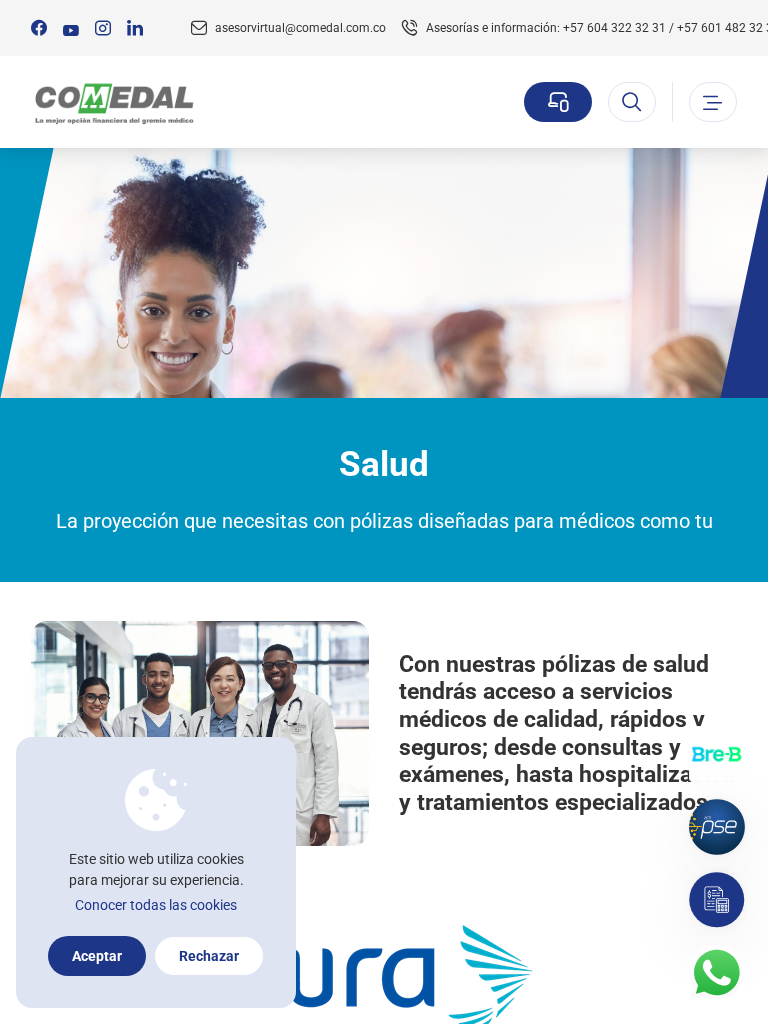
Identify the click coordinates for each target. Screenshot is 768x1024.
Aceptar (97, 956)
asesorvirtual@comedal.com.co (300, 28)
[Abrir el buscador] (632, 102)
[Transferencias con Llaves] (717, 754)
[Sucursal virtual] (558, 102)
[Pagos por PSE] (717, 827)
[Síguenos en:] (39, 28)
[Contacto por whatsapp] (717, 973)
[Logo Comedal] (113, 102)
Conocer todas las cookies (156, 905)
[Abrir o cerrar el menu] (713, 102)
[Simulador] (717, 900)
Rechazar (209, 956)
